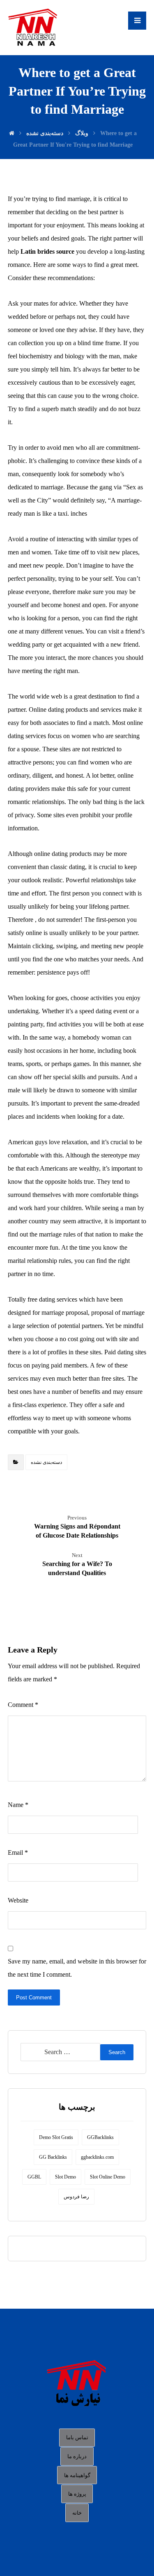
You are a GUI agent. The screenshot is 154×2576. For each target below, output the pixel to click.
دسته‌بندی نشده (46, 1462)
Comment (23, 1705)
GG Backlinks (53, 2157)
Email (18, 1853)
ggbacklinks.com (97, 2157)
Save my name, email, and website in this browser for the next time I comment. (77, 1968)
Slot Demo (66, 2177)
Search (117, 2052)
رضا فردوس (76, 2197)
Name (18, 1805)
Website (18, 1900)
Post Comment (34, 1997)
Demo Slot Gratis (56, 2137)
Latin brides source (47, 251)
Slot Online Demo (108, 2177)
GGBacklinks (100, 2137)
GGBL (34, 2177)
